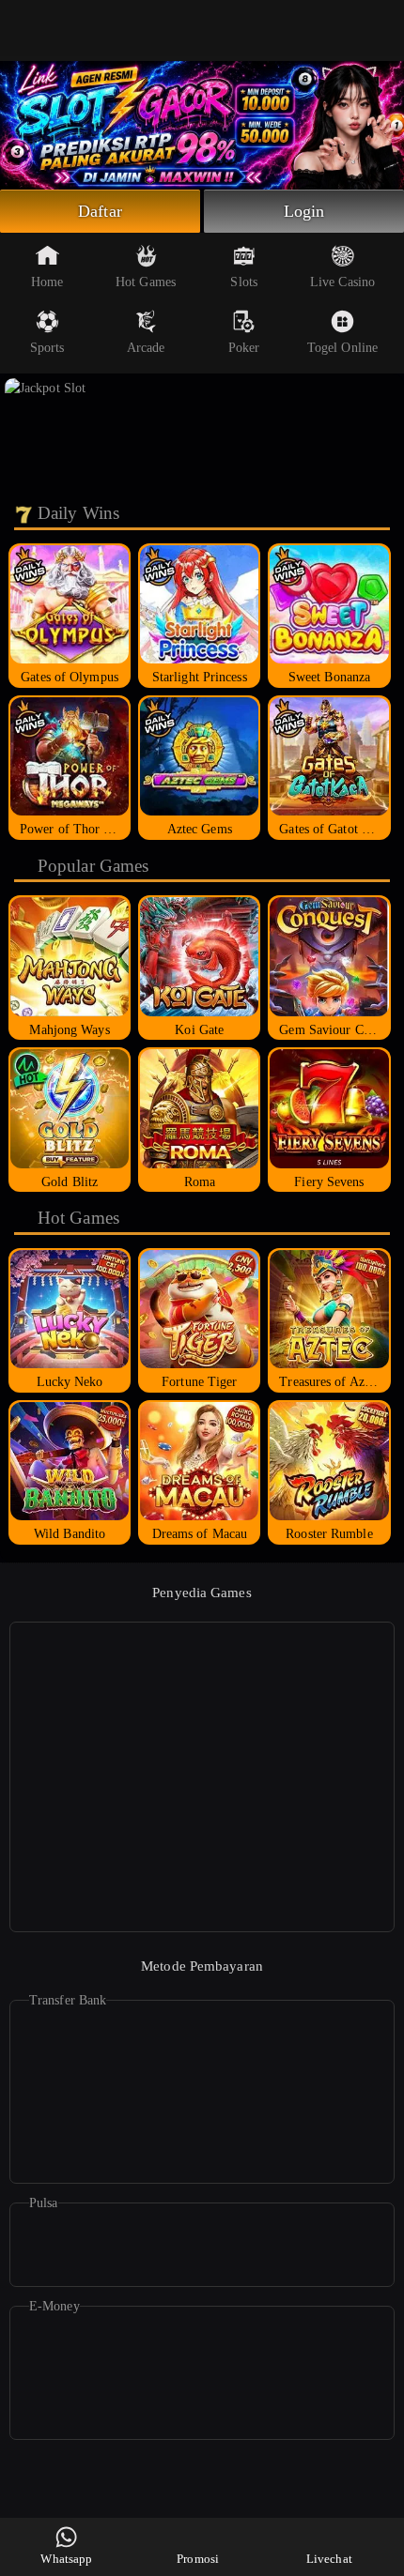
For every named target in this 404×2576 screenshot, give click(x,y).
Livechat (329, 2559)
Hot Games (146, 282)
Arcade (146, 348)
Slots (244, 282)
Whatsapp (66, 2559)
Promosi (198, 2559)
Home (47, 282)
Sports (47, 348)
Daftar (100, 211)
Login (304, 211)
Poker (244, 348)
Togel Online (342, 348)
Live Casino (342, 282)
